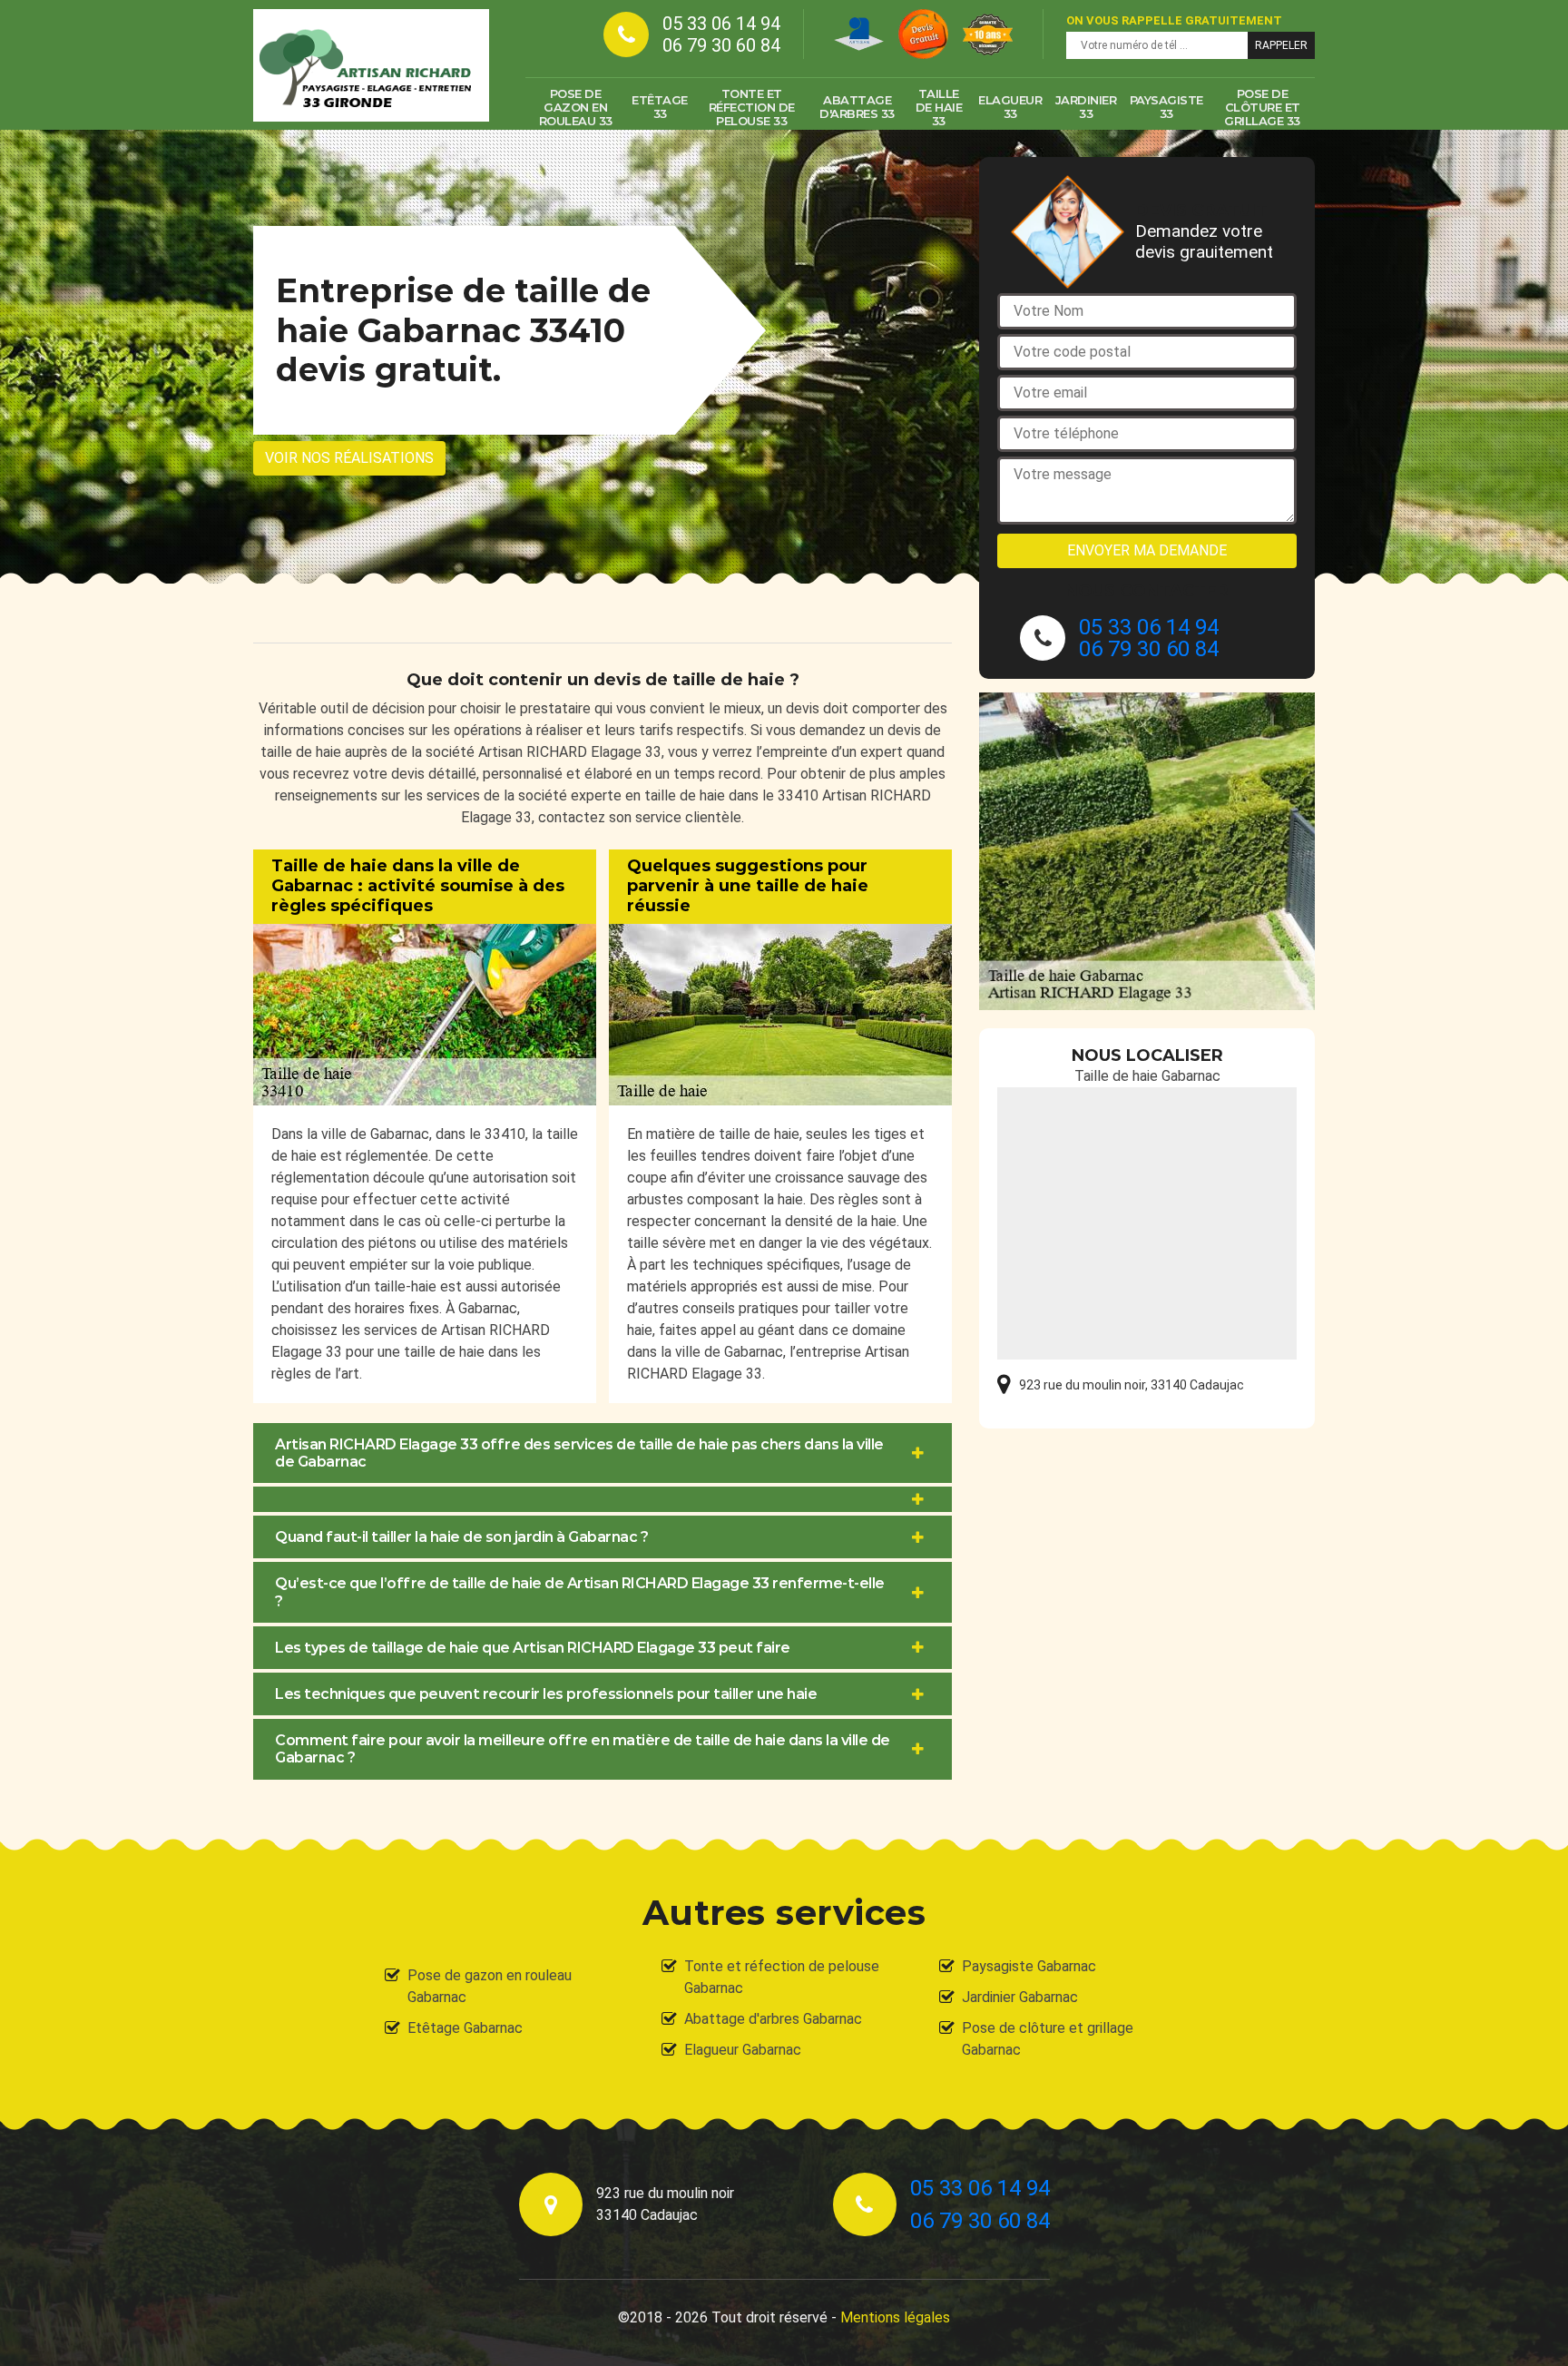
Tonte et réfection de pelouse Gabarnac (782, 1977)
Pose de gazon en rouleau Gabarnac (490, 1986)
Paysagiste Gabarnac (1029, 1966)
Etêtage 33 (660, 107)
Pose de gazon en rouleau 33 (576, 107)
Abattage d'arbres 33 (857, 107)
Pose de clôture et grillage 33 (1262, 107)
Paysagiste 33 (1166, 107)
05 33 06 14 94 (721, 24)
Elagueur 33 (1010, 107)
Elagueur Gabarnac (743, 2050)
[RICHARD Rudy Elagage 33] (371, 65)
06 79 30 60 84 (721, 45)
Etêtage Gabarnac (465, 2028)
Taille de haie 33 (939, 107)
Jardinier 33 (1086, 107)
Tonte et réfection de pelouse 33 (752, 107)
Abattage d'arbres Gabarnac (773, 2019)
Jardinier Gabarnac (1020, 1997)
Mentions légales (895, 2317)
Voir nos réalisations (349, 458)
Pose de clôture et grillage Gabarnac (1048, 2039)
